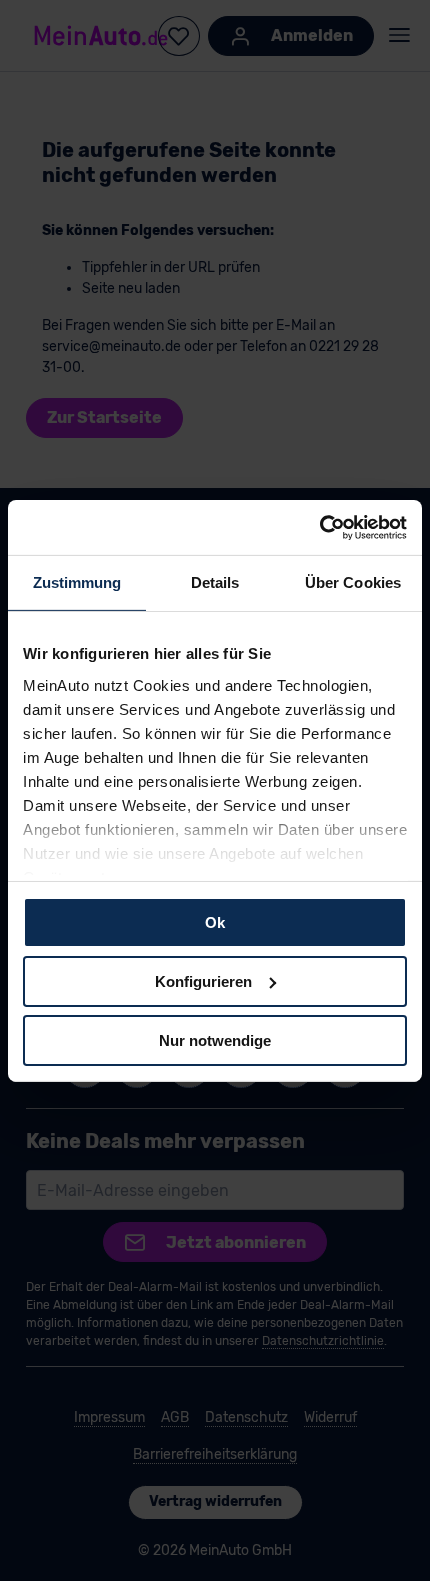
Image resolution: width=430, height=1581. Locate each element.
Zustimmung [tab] (77, 582)
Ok (215, 922)
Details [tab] (215, 582)
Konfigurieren (203, 981)
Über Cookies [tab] (353, 582)
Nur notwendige (215, 1039)
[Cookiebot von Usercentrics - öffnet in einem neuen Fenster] (319, 527)
